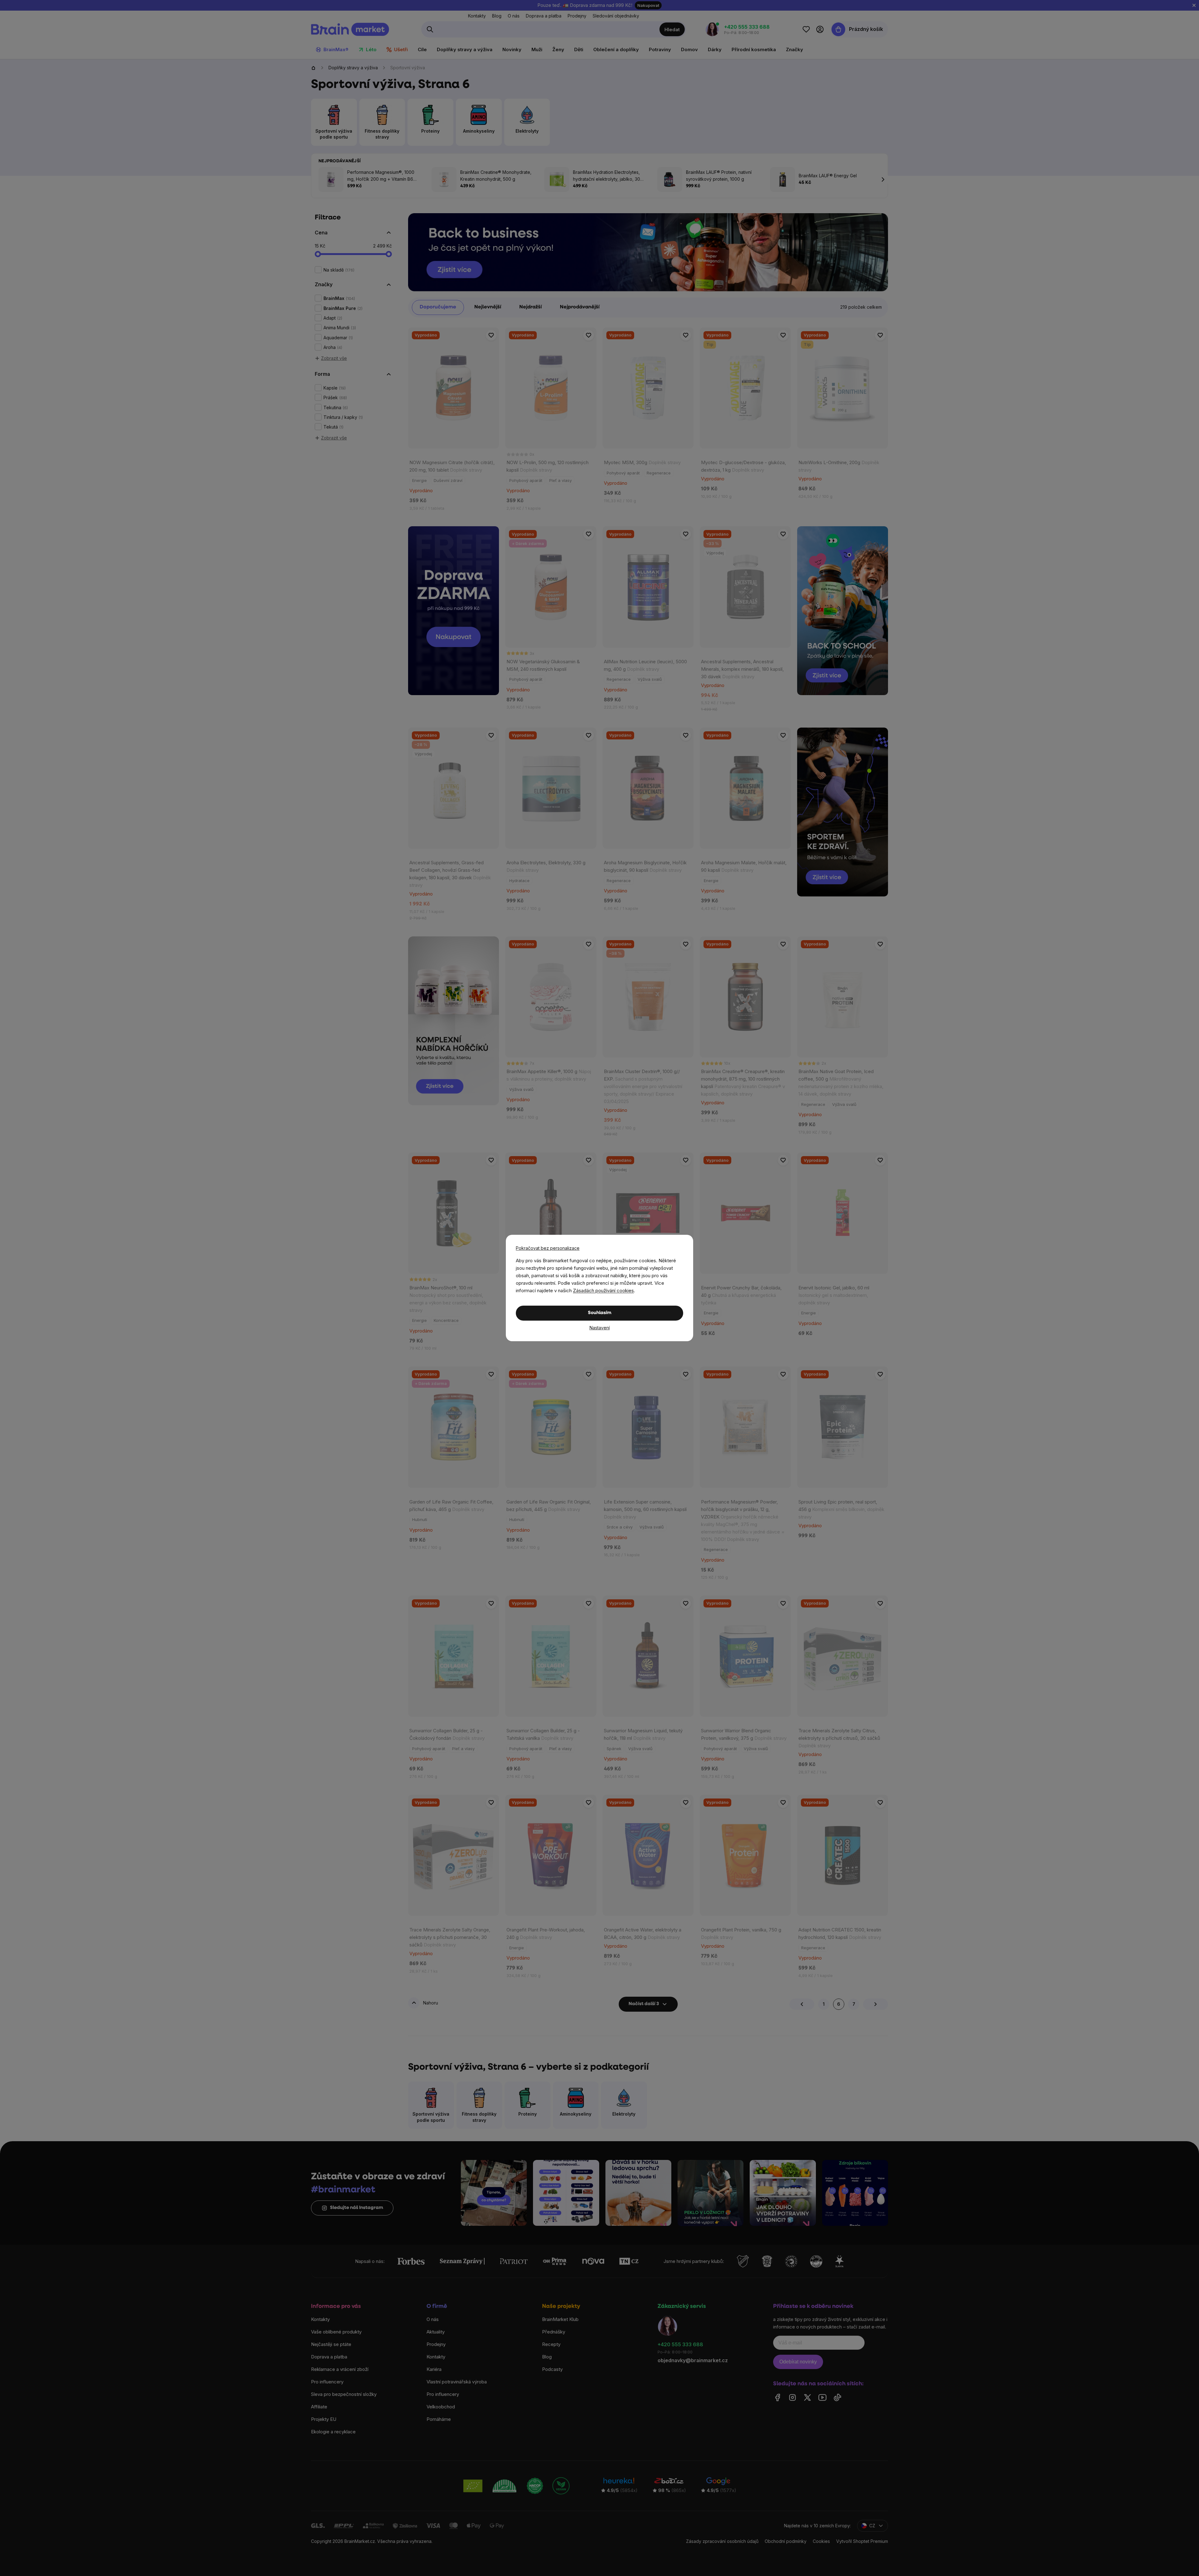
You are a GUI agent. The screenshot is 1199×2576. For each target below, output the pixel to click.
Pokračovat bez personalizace (548, 1248)
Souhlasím (600, 1313)
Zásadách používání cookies (603, 1290)
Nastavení (600, 1328)
